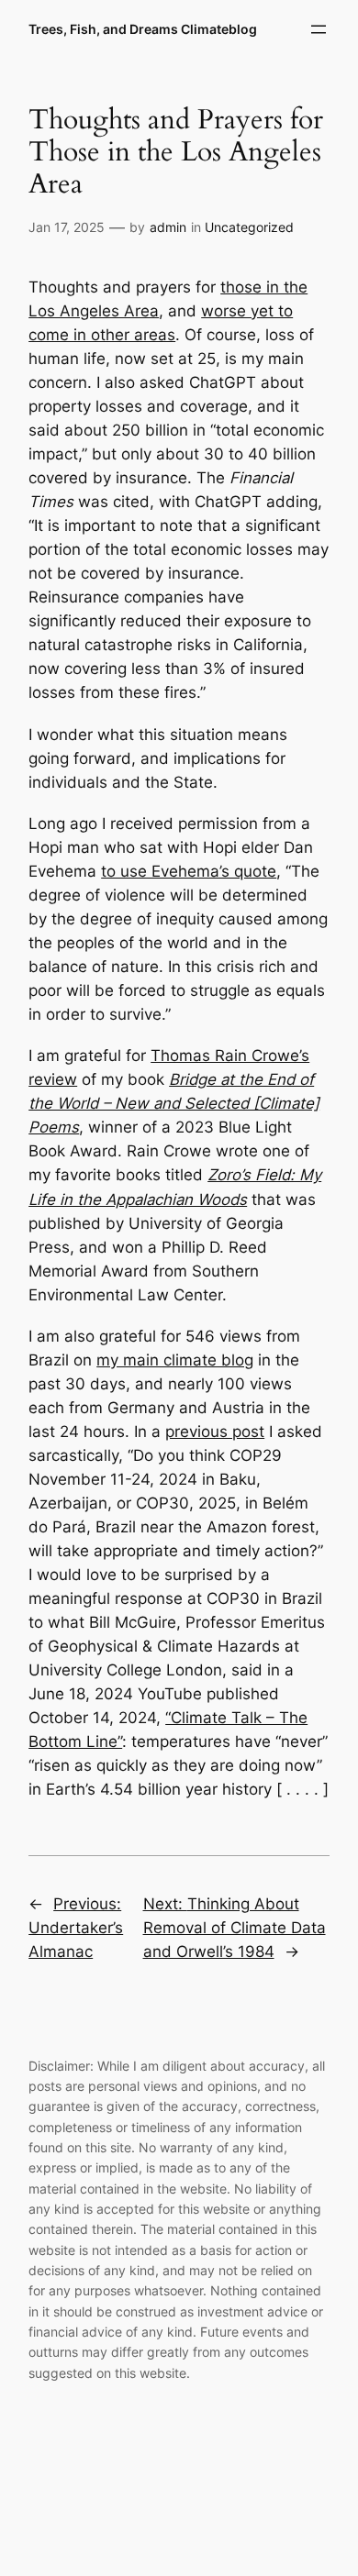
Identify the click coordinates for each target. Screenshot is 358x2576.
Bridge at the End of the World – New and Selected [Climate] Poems (174, 1103)
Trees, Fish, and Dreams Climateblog (143, 29)
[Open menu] (319, 29)
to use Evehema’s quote (189, 871)
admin (168, 227)
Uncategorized (249, 227)
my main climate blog (175, 1360)
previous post (215, 1432)
